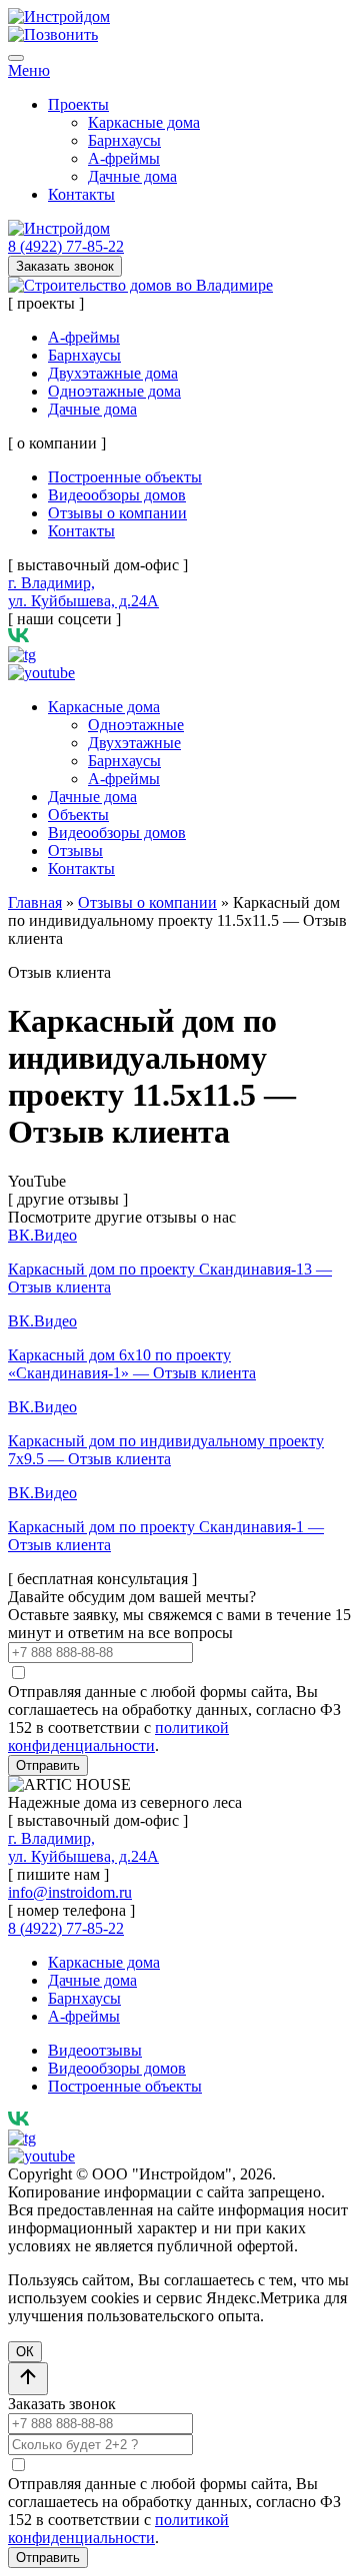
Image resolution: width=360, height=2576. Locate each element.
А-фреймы (124, 158)
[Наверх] (28, 2379)
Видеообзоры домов (117, 495)
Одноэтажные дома (114, 391)
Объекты (78, 815)
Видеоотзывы (95, 2050)
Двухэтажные (134, 743)
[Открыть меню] (16, 58)
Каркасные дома (144, 122)
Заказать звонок (65, 266)
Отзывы (75, 851)
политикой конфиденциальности (118, 1736)
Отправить (48, 1765)
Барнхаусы (124, 140)
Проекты (78, 104)
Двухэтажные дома (113, 373)
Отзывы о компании (117, 513)
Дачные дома (132, 176)
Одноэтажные (136, 725)
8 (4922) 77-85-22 (66, 246)
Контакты (81, 194)
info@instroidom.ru (70, 1892)
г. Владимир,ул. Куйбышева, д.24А (83, 592)
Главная (35, 902)
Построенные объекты (125, 477)
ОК (25, 2352)
